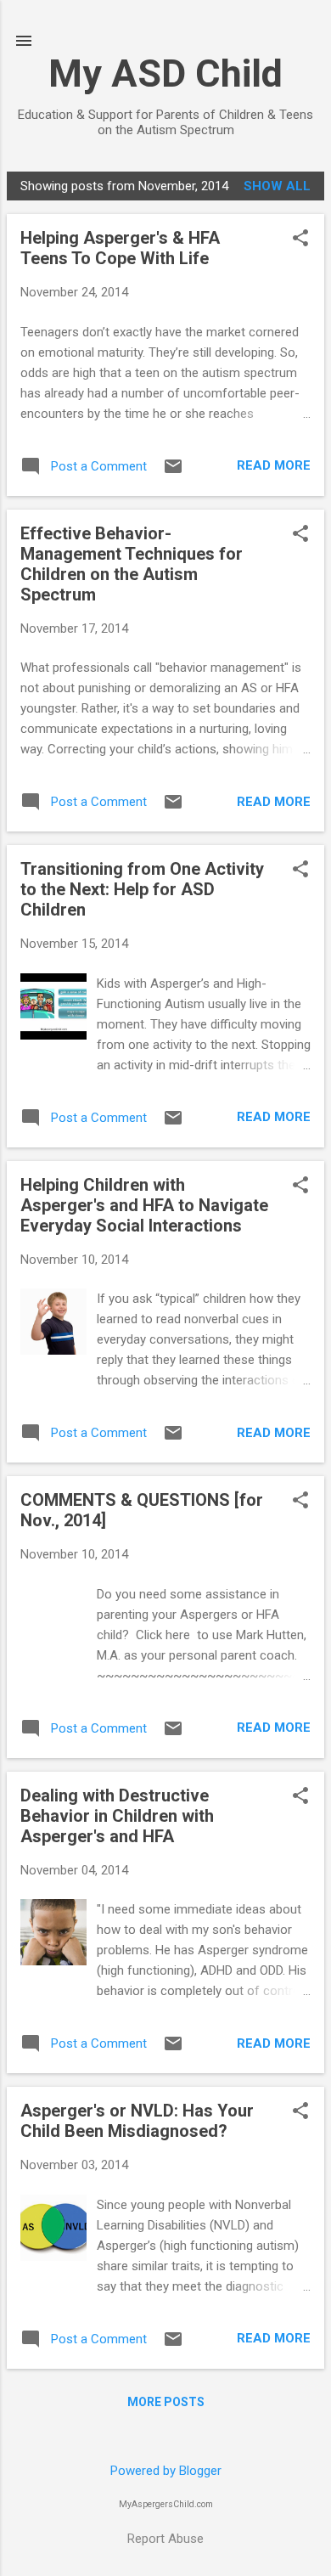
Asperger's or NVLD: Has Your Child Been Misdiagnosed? (137, 2121)
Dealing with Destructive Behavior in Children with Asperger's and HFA (117, 1816)
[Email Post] (173, 472)
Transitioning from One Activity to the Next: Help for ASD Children (142, 889)
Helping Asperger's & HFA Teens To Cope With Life (120, 248)
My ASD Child (165, 73)
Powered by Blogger (166, 2471)
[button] (300, 240)
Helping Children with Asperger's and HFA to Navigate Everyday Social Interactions (144, 1205)
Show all (277, 186)
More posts (166, 2402)
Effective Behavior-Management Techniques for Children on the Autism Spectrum (132, 564)
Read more (274, 465)
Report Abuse (165, 2539)
